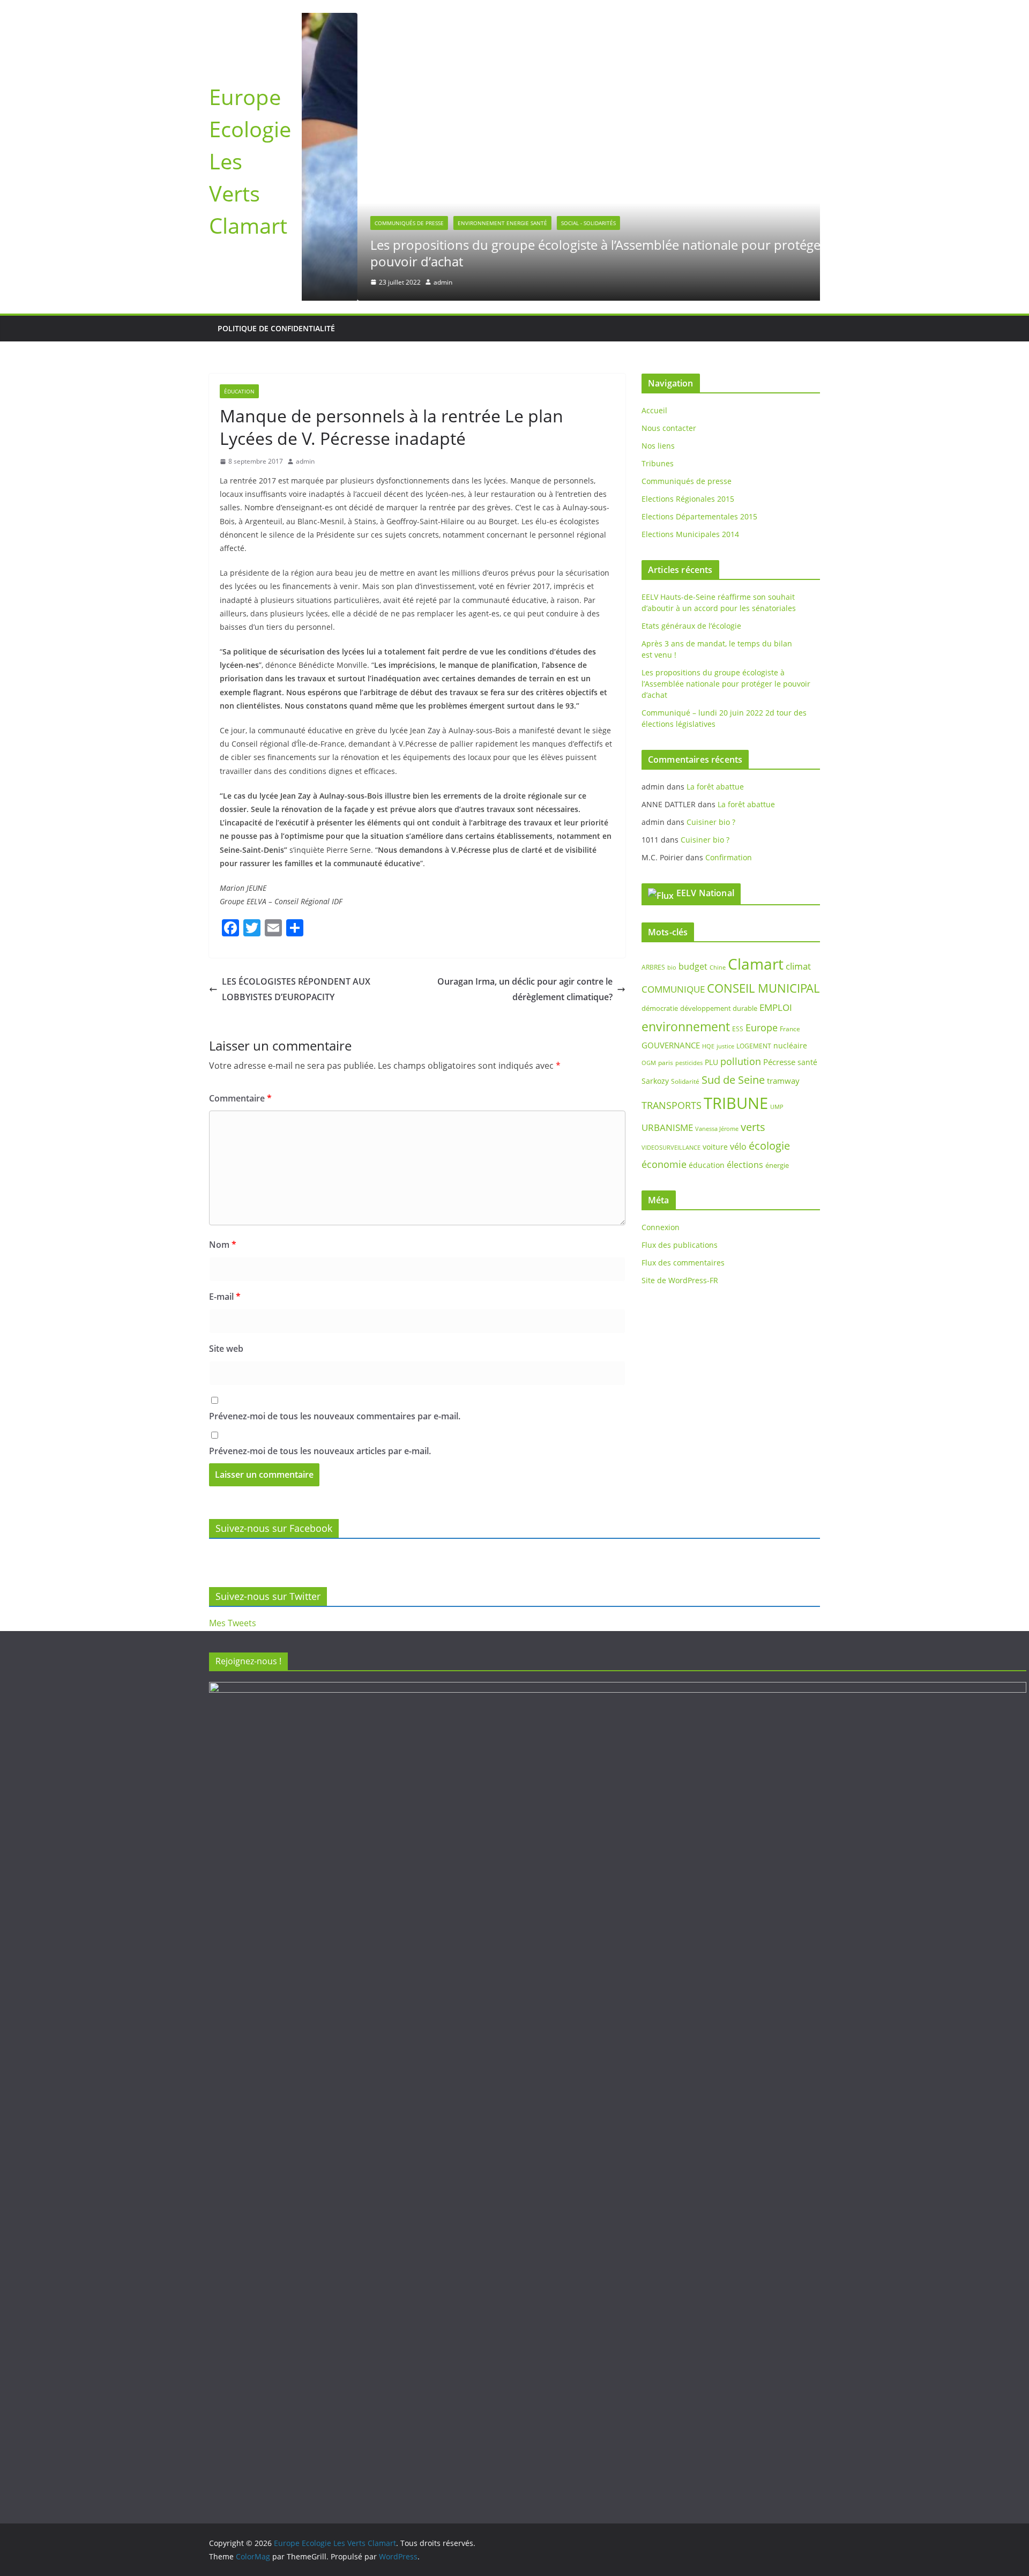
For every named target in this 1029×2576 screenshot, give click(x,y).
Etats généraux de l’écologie (691, 626)
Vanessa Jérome (717, 1129)
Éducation (239, 391)
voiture (715, 1147)
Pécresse (779, 1062)
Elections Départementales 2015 (699, 516)
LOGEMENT (754, 1046)
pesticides (689, 1063)
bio (672, 967)
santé (807, 1062)
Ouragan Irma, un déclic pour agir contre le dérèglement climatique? (525, 989)
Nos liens (658, 446)
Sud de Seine (733, 1080)
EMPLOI (776, 1007)
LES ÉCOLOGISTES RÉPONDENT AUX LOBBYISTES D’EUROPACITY (296, 989)
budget (693, 966)
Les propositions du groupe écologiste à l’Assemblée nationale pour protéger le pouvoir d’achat (549, 253)
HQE (708, 1046)
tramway (783, 1081)
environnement (686, 1026)
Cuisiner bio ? (711, 822)
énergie (777, 1165)
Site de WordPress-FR (680, 1280)
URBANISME (667, 1127)
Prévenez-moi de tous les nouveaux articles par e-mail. (320, 1451)
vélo (738, 1146)
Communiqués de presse (353, 223)
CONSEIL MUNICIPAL (763, 988)
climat (798, 966)
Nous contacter (669, 428)
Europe (762, 1028)
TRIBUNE (736, 1103)
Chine (718, 967)
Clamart (756, 964)
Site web (226, 1349)
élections (745, 1165)
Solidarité (685, 1081)
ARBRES (653, 967)
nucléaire (790, 1045)
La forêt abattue (715, 787)
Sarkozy (655, 1081)
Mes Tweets (233, 1623)
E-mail (225, 1297)
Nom (223, 1245)
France (790, 1029)
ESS (738, 1029)
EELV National (705, 893)
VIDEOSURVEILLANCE (671, 1147)
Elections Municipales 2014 (690, 534)
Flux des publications (680, 1245)
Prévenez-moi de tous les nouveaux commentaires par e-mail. (335, 1416)
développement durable (719, 1008)
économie (664, 1164)
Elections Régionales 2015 (688, 499)
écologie (769, 1146)
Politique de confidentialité (276, 328)
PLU (711, 1062)
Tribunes (658, 463)
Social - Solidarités (533, 223)
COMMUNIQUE (673, 989)
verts (753, 1127)
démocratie (660, 1008)
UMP (777, 1107)
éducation (707, 1165)
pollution (741, 1061)
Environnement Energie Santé (447, 223)
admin (387, 282)
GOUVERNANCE (671, 1045)
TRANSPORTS (672, 1105)
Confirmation (729, 857)
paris (666, 1063)
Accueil (654, 410)
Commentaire (240, 1098)
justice (725, 1046)
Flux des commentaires (683, 1263)
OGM (649, 1063)
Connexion (661, 1227)
